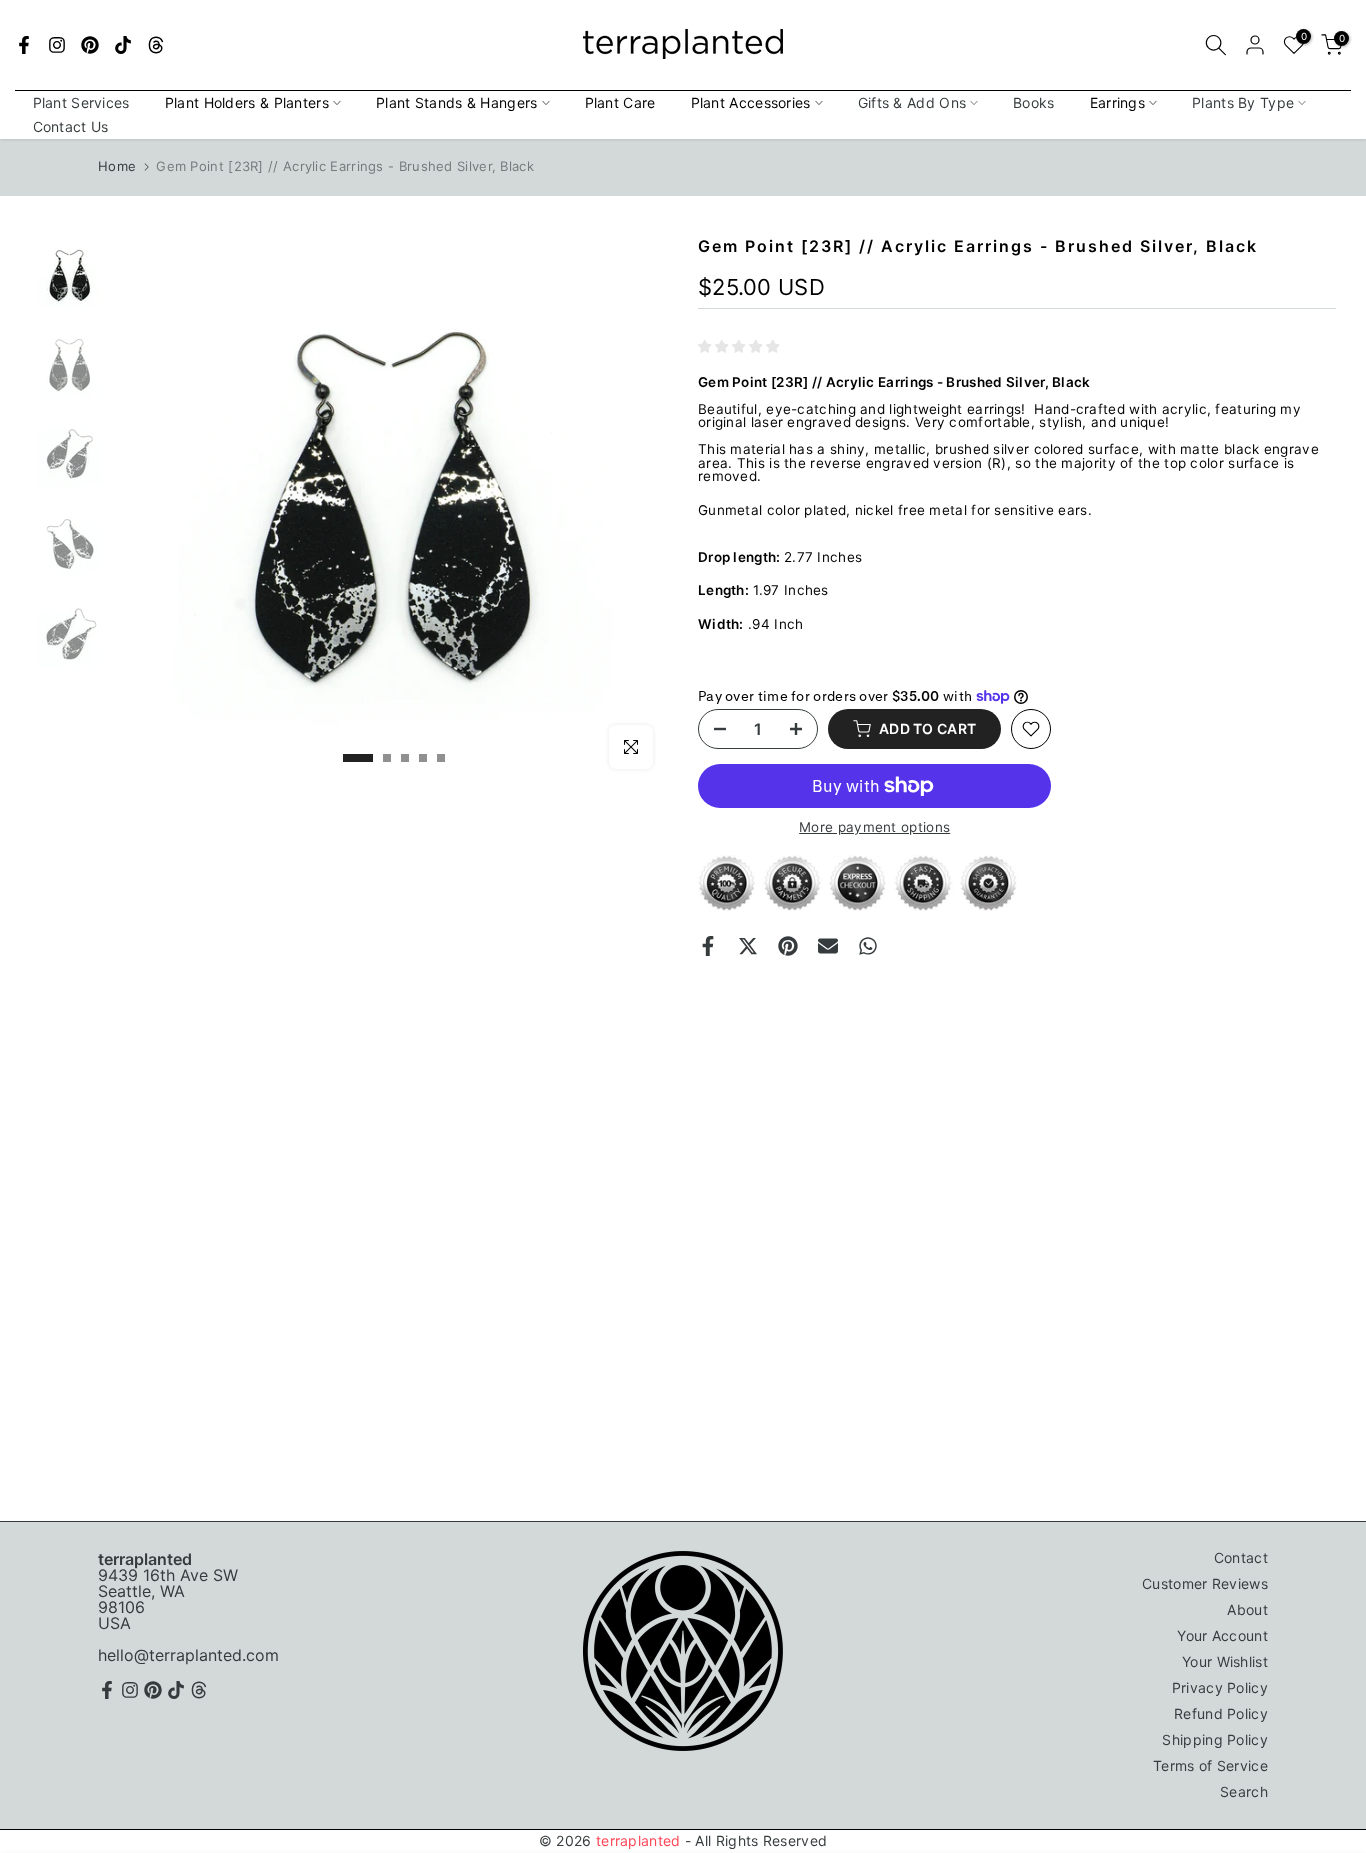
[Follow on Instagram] (57, 45)
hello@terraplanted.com (188, 1655)
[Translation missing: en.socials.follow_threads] (156, 45)
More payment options (874, 828)
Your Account (1222, 1635)
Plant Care (620, 102)
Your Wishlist (1225, 1661)
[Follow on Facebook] (24, 45)
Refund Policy (1221, 1713)
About (1247, 1609)
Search (1244, 1791)
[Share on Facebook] (708, 946)
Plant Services (81, 102)
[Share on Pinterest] (788, 946)
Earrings (1117, 102)
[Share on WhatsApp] (868, 946)
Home (117, 166)
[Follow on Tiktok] (123, 45)
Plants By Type (1243, 102)
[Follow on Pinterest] (90, 45)
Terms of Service (1210, 1765)
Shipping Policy (1215, 1739)
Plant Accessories (751, 102)
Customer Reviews (1205, 1583)
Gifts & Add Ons (912, 102)
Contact (1241, 1557)
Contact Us (71, 126)
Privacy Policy (1220, 1687)
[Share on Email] (828, 946)
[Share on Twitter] (748, 946)
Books (1034, 102)
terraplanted (638, 1840)
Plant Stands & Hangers (457, 102)
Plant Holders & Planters (247, 102)
